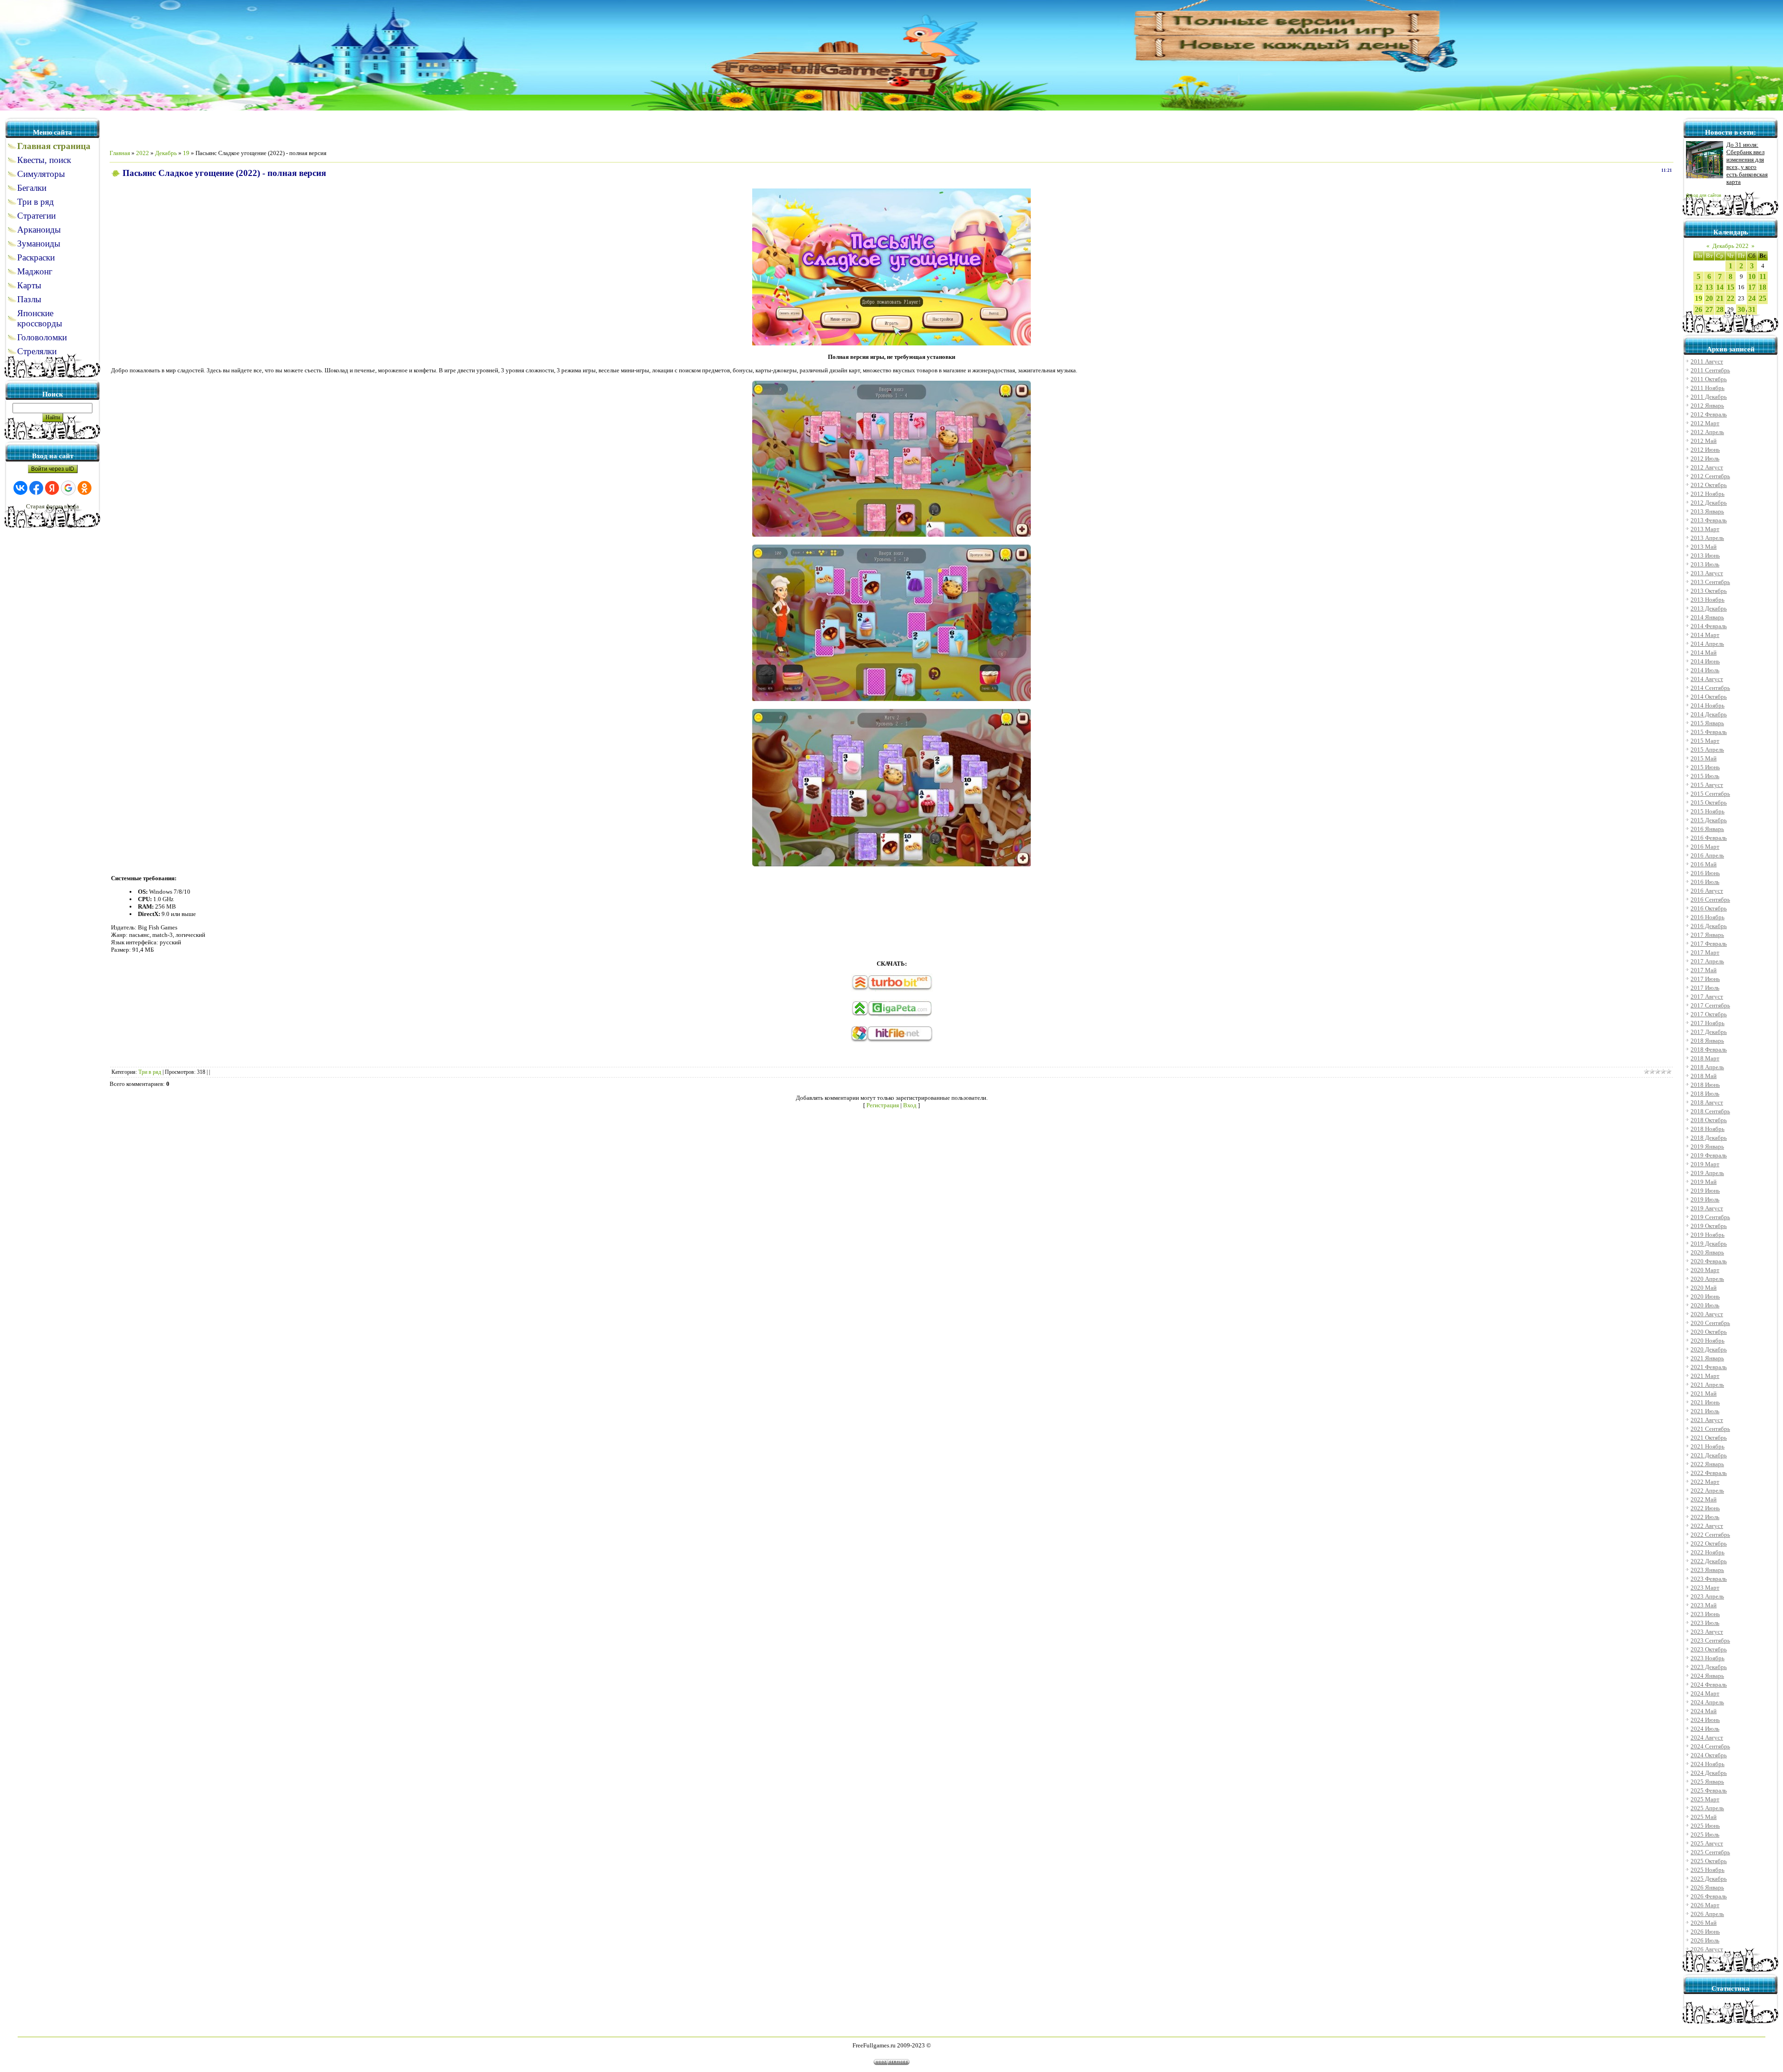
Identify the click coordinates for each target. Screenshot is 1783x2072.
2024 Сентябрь (1710, 1746)
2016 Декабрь (1709, 926)
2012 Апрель (1707, 432)
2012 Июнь (1705, 450)
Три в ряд (150, 1072)
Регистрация (883, 1105)
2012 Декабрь (1709, 503)
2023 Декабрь (1709, 1667)
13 (1709, 287)
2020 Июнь (1705, 1296)
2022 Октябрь (1709, 1543)
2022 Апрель (1707, 1491)
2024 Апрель (1707, 1702)
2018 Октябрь (1709, 1120)
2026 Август (1707, 1949)
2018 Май (1704, 1076)
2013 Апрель (1707, 538)
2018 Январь (1707, 1041)
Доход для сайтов (1704, 195)
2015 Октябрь (1709, 802)
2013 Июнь (1705, 555)
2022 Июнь (1705, 1508)
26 (1698, 309)
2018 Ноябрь (1708, 1129)
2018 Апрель (1707, 1067)
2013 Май (1704, 547)
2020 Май (1704, 1288)
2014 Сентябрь (1710, 688)
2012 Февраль (1709, 414)
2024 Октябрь (1709, 1755)
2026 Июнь (1705, 1932)
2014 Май (1704, 653)
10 (1752, 276)
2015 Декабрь (1709, 820)
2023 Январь (1707, 1570)
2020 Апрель (1707, 1279)
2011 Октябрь (1709, 379)
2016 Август (1707, 891)
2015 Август (1707, 785)
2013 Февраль (1709, 520)
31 (1752, 309)
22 (1731, 298)
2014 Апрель (1707, 644)
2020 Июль (1705, 1305)
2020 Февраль (1709, 1261)
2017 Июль (1705, 988)
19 (186, 153)
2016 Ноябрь (1708, 917)
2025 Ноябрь (1708, 1870)
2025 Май (1704, 1817)
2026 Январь (1707, 1887)
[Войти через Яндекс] (52, 488)
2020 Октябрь (1709, 1332)
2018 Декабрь (1709, 1138)
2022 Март (1705, 1482)
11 (1763, 276)
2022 (143, 153)
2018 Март (1705, 1058)
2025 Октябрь (1709, 1861)
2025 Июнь (1705, 1826)
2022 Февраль (1709, 1473)
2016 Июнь (1705, 873)
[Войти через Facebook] (36, 488)
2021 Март (1705, 1376)
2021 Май (1704, 1393)
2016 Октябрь (1709, 908)
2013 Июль (1705, 564)
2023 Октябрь (1709, 1649)
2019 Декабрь (1709, 1244)
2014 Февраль (1709, 626)
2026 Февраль (1709, 1896)
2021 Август (1707, 1420)
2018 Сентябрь (1710, 1111)
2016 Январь (1707, 829)
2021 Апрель (1707, 1385)
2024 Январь (1707, 1676)
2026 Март (1705, 1905)
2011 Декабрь (1709, 397)
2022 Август (1707, 1526)
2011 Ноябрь (1708, 388)
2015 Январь (1707, 723)
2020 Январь (1707, 1252)
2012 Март (1705, 423)
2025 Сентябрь (1710, 1852)
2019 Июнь (1705, 1191)
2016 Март (1705, 847)
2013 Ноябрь (1708, 600)
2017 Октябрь (1709, 1014)
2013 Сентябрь (1710, 582)
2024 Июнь (1705, 1720)
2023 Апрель (1707, 1596)
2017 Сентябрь (1710, 1005)
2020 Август (1707, 1314)
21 (1720, 298)
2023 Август (1707, 1632)
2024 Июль (1705, 1729)
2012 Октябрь (1709, 485)
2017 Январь (1707, 935)
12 (1698, 287)
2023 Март (1705, 1588)
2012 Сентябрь (1710, 476)
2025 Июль (1705, 1835)
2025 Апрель (1707, 1808)
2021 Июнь (1705, 1402)
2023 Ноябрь (1708, 1658)
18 (1763, 287)
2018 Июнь (1705, 1085)
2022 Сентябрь (1710, 1535)
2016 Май (1704, 864)
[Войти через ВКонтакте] (20, 488)
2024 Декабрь (1709, 1773)
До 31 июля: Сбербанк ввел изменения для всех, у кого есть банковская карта (1747, 163)
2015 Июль (1705, 776)
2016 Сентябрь (1710, 900)
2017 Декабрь (1709, 1032)
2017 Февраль (1709, 944)
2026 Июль (1705, 1940)
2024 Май (1704, 1711)
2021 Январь (1707, 1358)
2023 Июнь (1705, 1614)
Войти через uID (53, 469)
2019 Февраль (1709, 1155)
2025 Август (1707, 1843)
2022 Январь (1707, 1464)
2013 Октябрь (1709, 591)
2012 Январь (1707, 406)
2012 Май (1704, 441)
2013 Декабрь (1709, 608)
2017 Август (1707, 997)
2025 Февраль (1709, 1790)
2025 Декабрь (1709, 1879)
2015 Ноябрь (1708, 811)
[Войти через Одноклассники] (85, 488)
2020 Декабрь (1709, 1349)
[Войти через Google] (68, 488)
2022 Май (1704, 1499)
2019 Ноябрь (1708, 1235)
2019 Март (1705, 1164)
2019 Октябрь (1709, 1226)
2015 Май (1704, 758)
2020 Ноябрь (1708, 1341)
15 (1731, 287)
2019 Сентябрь (1710, 1217)
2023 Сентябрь (1710, 1640)
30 (1741, 309)
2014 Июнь (1705, 661)
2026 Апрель (1707, 1914)
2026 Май (1704, 1923)
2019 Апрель (1707, 1173)
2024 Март (1705, 1693)
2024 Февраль (1709, 1685)
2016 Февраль (1709, 838)
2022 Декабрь (1709, 1561)
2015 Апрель (1707, 750)
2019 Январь (1707, 1146)
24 (1752, 298)
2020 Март (1705, 1270)
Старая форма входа (52, 506)
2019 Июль (1705, 1199)
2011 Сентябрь (1710, 370)
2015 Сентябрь (1710, 794)
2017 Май (1704, 970)
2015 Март (1705, 741)
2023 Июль (1705, 1623)
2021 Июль (1705, 1411)
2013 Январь (1707, 511)
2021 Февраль (1709, 1367)
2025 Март (1705, 1799)
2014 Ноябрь (1708, 705)
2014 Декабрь (1709, 714)
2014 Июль (1705, 670)
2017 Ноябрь (1708, 1023)
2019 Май (1704, 1182)
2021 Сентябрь (1710, 1429)
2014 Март (1705, 635)
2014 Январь (1707, 617)
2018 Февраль (1709, 1049)
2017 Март (1705, 952)
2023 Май (1704, 1605)
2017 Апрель (1707, 961)
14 (1720, 287)
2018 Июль (1705, 1094)
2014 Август (1707, 679)
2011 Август (1707, 361)
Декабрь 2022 (1731, 246)
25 (1763, 298)
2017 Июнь (1705, 979)
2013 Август (1707, 573)
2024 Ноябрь (1708, 1764)
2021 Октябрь (1709, 1438)
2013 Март (1705, 529)
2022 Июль (1705, 1517)
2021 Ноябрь (1708, 1446)
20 (1709, 298)
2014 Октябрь (1709, 697)
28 (1720, 309)
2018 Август (1707, 1102)
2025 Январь (1707, 1782)
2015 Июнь (1705, 767)
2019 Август (1707, 1208)
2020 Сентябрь (1710, 1323)
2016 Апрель (1707, 855)
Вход (910, 1105)
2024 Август (1707, 1737)
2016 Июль (1705, 882)
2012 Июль (1705, 458)
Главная (120, 153)
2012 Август (1707, 467)
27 (1709, 309)
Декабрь (166, 153)
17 (1752, 287)
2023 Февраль (1709, 1579)
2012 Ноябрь (1708, 494)
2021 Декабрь (1709, 1455)
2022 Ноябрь (1708, 1552)
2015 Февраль (1709, 732)
